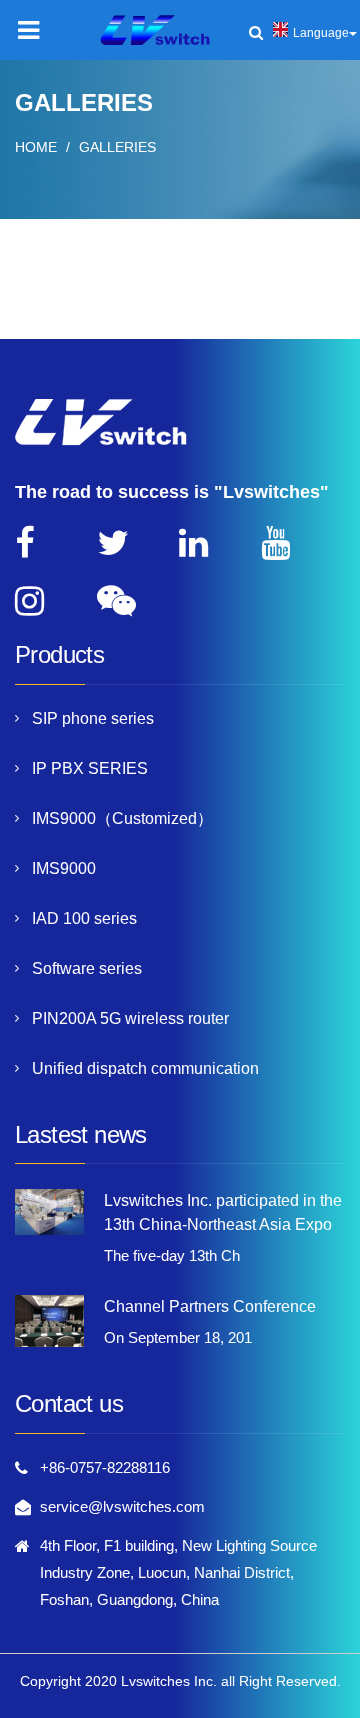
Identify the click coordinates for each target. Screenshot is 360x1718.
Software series (87, 968)
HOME (36, 147)
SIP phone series (93, 718)
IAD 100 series (84, 918)
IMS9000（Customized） (122, 818)
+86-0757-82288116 (105, 1467)
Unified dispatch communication (145, 1068)
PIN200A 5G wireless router (130, 1018)
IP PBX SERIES (90, 768)
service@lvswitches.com (122, 1506)
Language (321, 33)
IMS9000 (64, 868)
